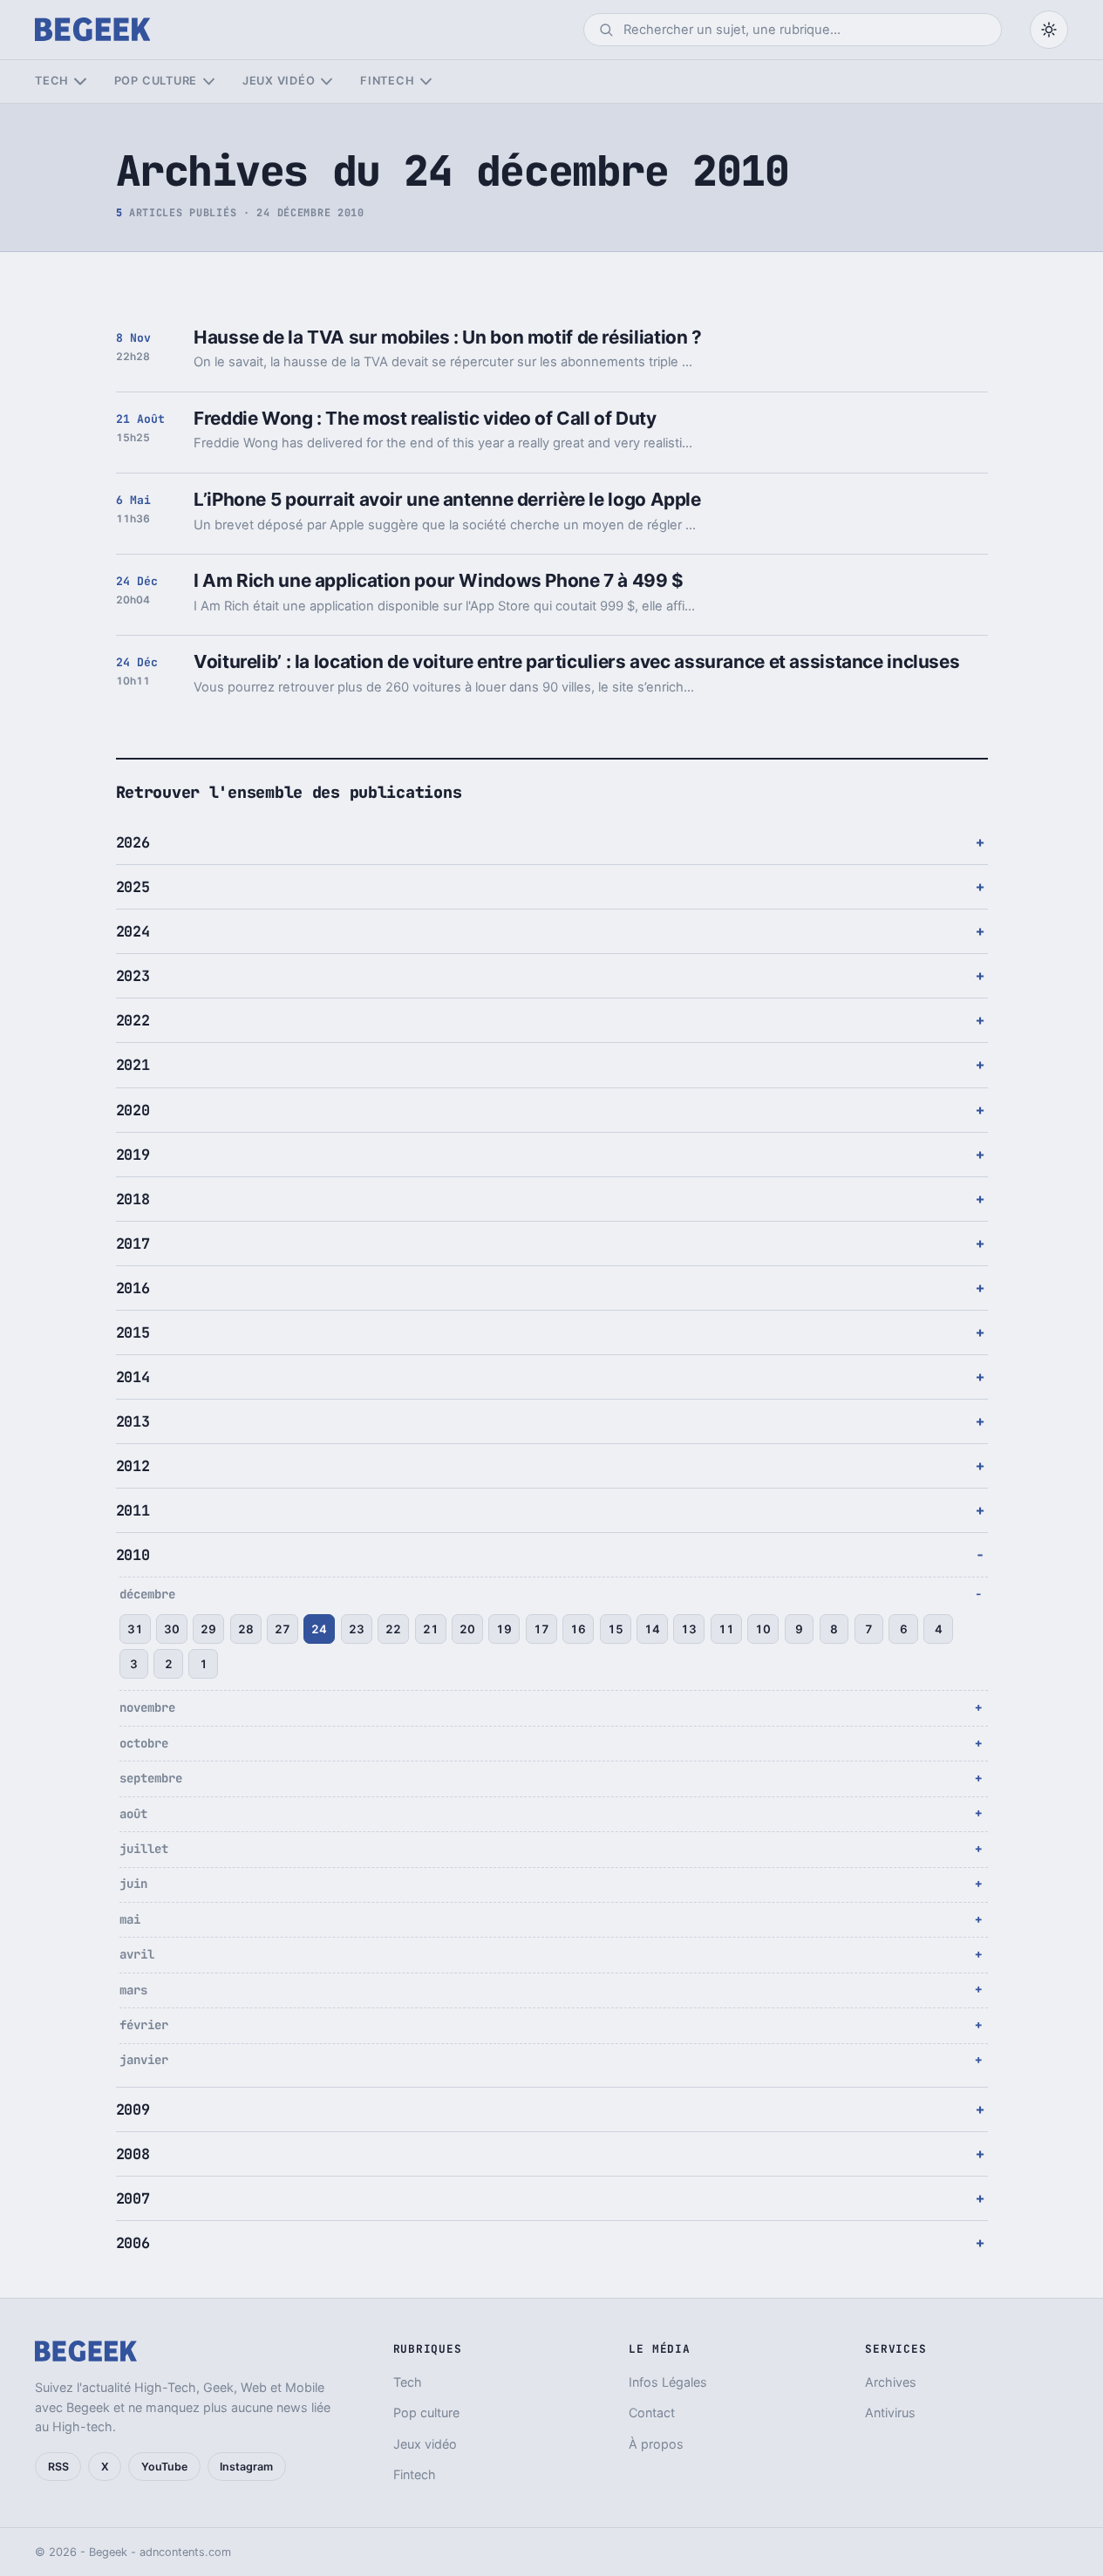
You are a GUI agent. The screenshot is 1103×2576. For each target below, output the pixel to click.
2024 (133, 931)
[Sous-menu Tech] (80, 82)
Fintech (387, 81)
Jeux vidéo (279, 81)
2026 (133, 842)
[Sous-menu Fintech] (426, 82)
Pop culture (156, 81)
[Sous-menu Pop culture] (209, 82)
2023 (133, 976)
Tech (52, 81)
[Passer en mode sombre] (1049, 30)
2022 (133, 1020)
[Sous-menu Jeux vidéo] (327, 82)
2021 (133, 1065)
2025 (133, 887)
